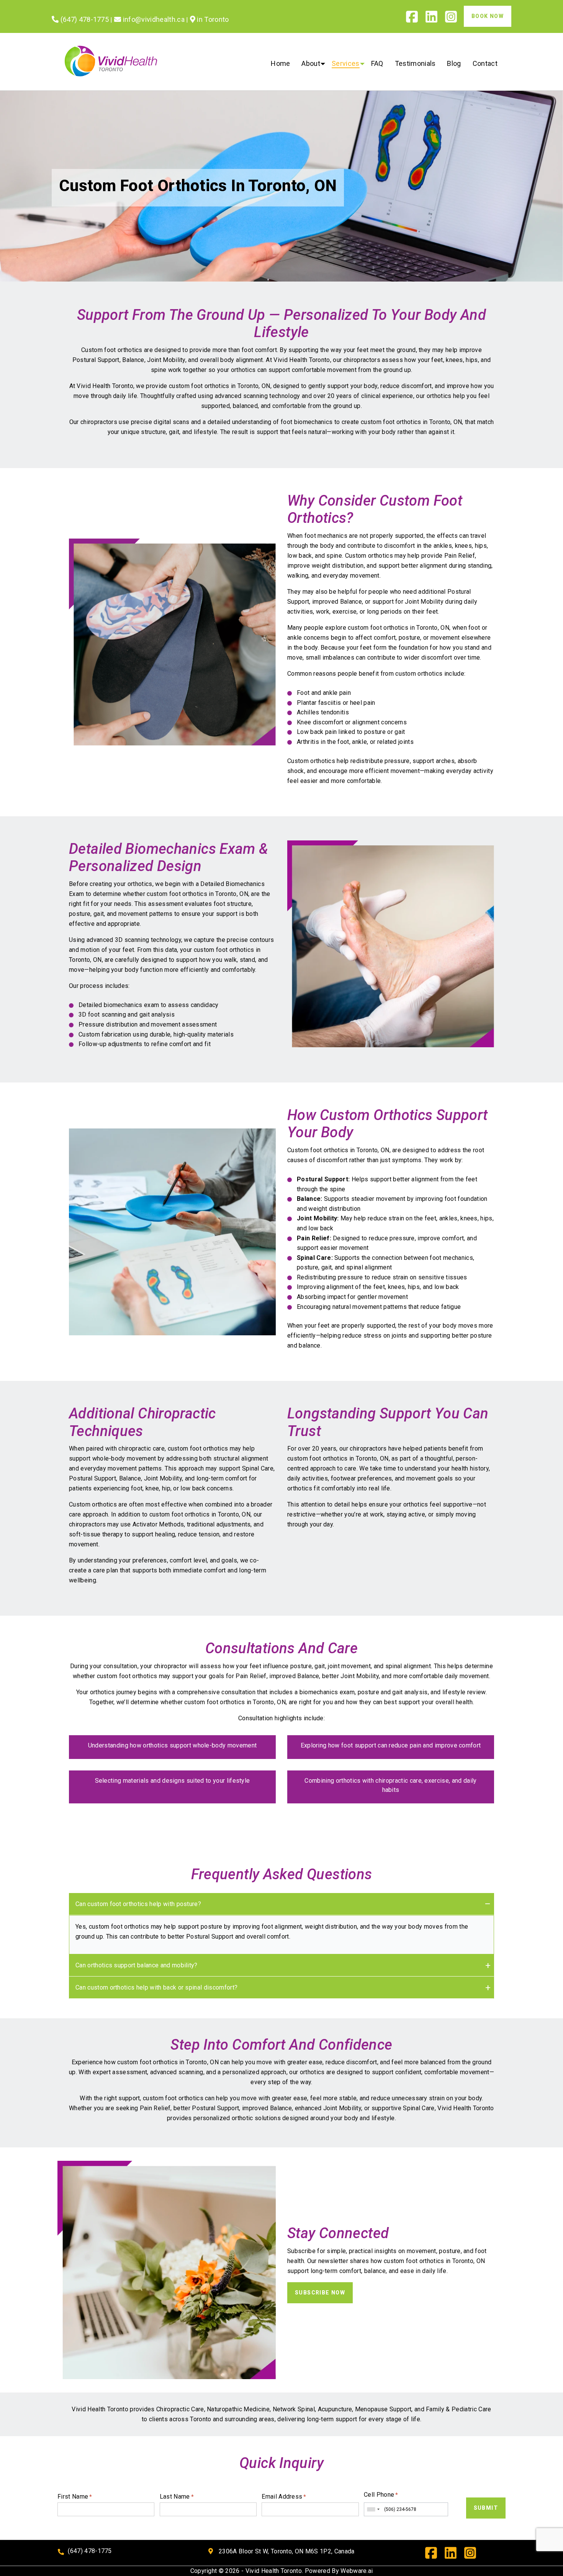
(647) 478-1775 (90, 2551)
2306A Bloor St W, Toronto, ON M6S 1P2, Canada (286, 2551)
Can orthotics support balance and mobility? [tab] (137, 1965)
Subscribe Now (320, 2293)
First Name (75, 2497)
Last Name (177, 2497)
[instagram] (454, 19)
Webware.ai (357, 2571)
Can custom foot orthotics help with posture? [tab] (138, 1904)
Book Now (488, 16)
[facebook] (415, 19)
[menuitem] (280, 64)
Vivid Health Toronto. (274, 2571)
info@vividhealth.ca (153, 19)
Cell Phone (381, 2495)
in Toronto (212, 19)
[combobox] (373, 2509)
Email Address (284, 2497)
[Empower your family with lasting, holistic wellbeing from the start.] (167, 2269)
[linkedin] (435, 19)
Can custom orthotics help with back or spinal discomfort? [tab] (156, 1987)
